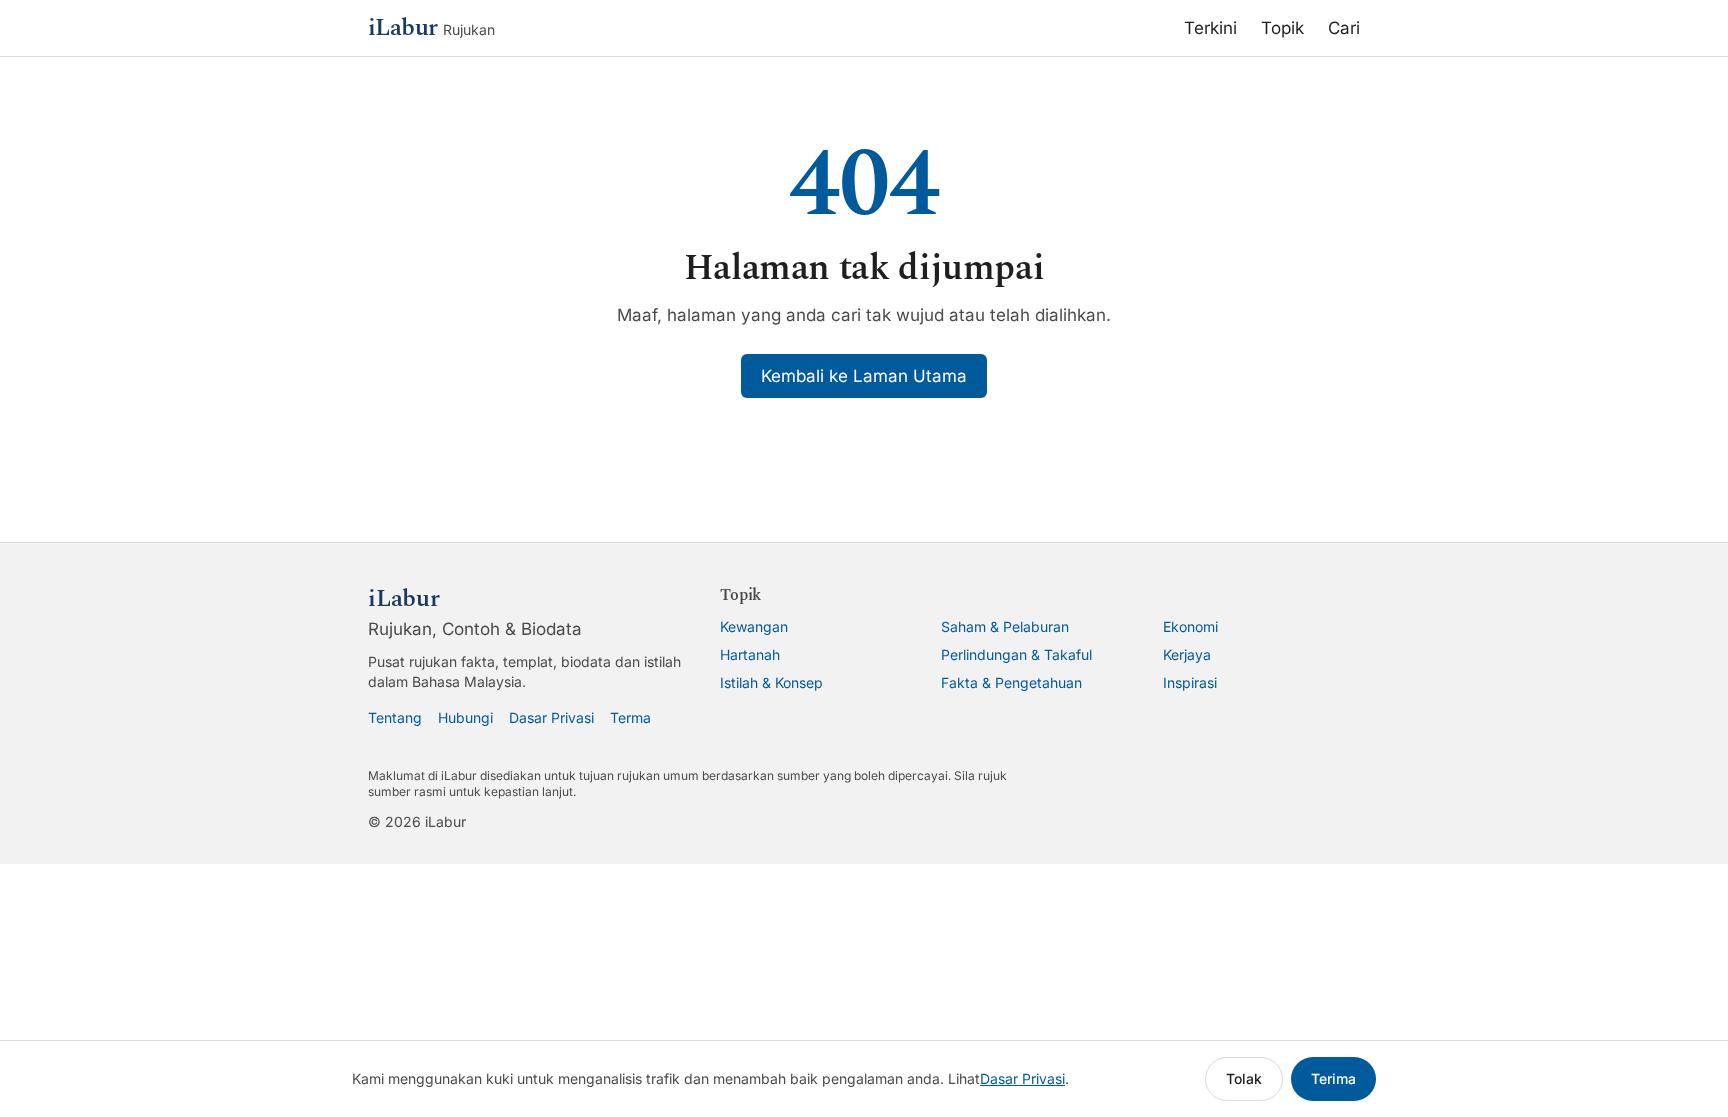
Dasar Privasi (551, 717)
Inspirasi (1190, 682)
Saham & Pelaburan (1005, 626)
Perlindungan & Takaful (1016, 654)
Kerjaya (1187, 654)
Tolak (1244, 1078)
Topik (1282, 28)
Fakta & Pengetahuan (1011, 682)
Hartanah (750, 654)
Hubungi (465, 717)
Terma (630, 717)
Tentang (395, 717)
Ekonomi (1190, 626)
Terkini (1210, 28)
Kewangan (754, 626)
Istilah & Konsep (771, 682)
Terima (1333, 1078)
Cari (1344, 28)
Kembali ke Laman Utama (864, 376)
